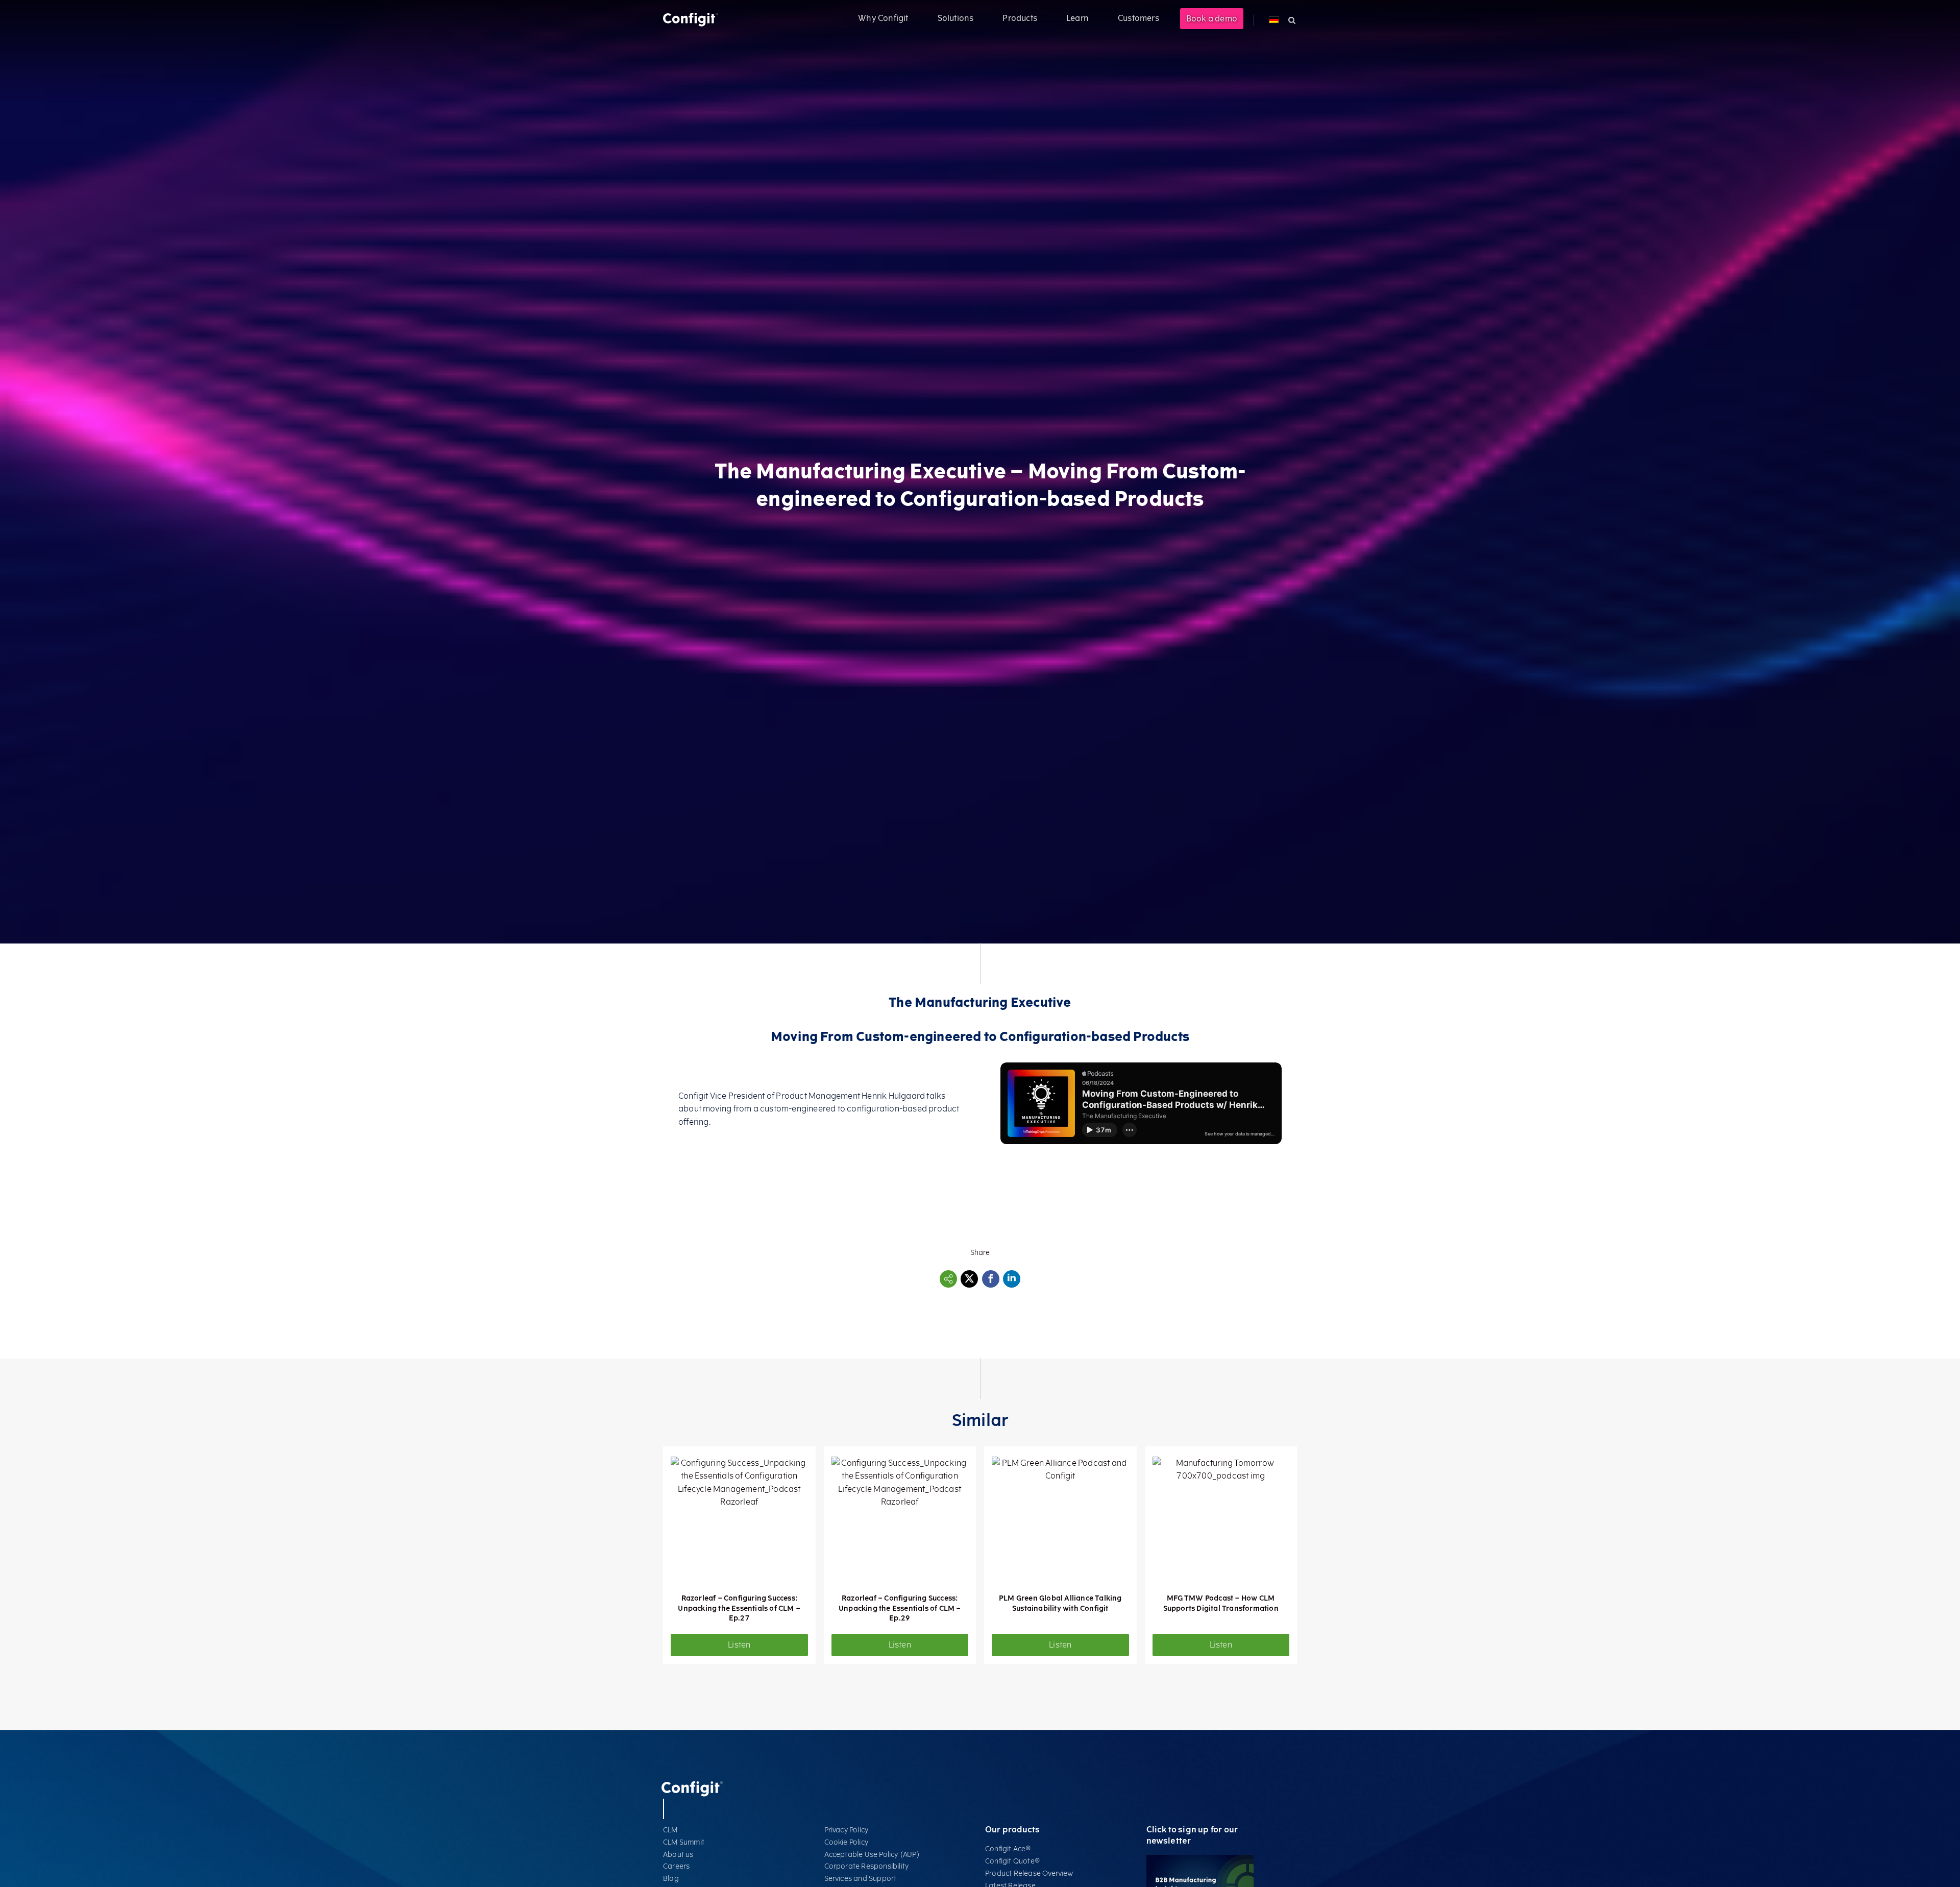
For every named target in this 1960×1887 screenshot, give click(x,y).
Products (1020, 18)
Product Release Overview (1029, 1873)
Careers (676, 1866)
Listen (739, 1645)
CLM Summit (684, 1842)
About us (678, 1855)
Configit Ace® (1008, 1849)
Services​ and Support (861, 1879)
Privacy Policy (847, 1830)
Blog (671, 1879)
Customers (1138, 18)
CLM (670, 1830)
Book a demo (1212, 19)
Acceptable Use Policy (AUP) (872, 1855)
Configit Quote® (1013, 1861)
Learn (1077, 18)
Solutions (956, 18)
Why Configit (883, 18)
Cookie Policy (847, 1842)
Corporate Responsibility (867, 1866)
